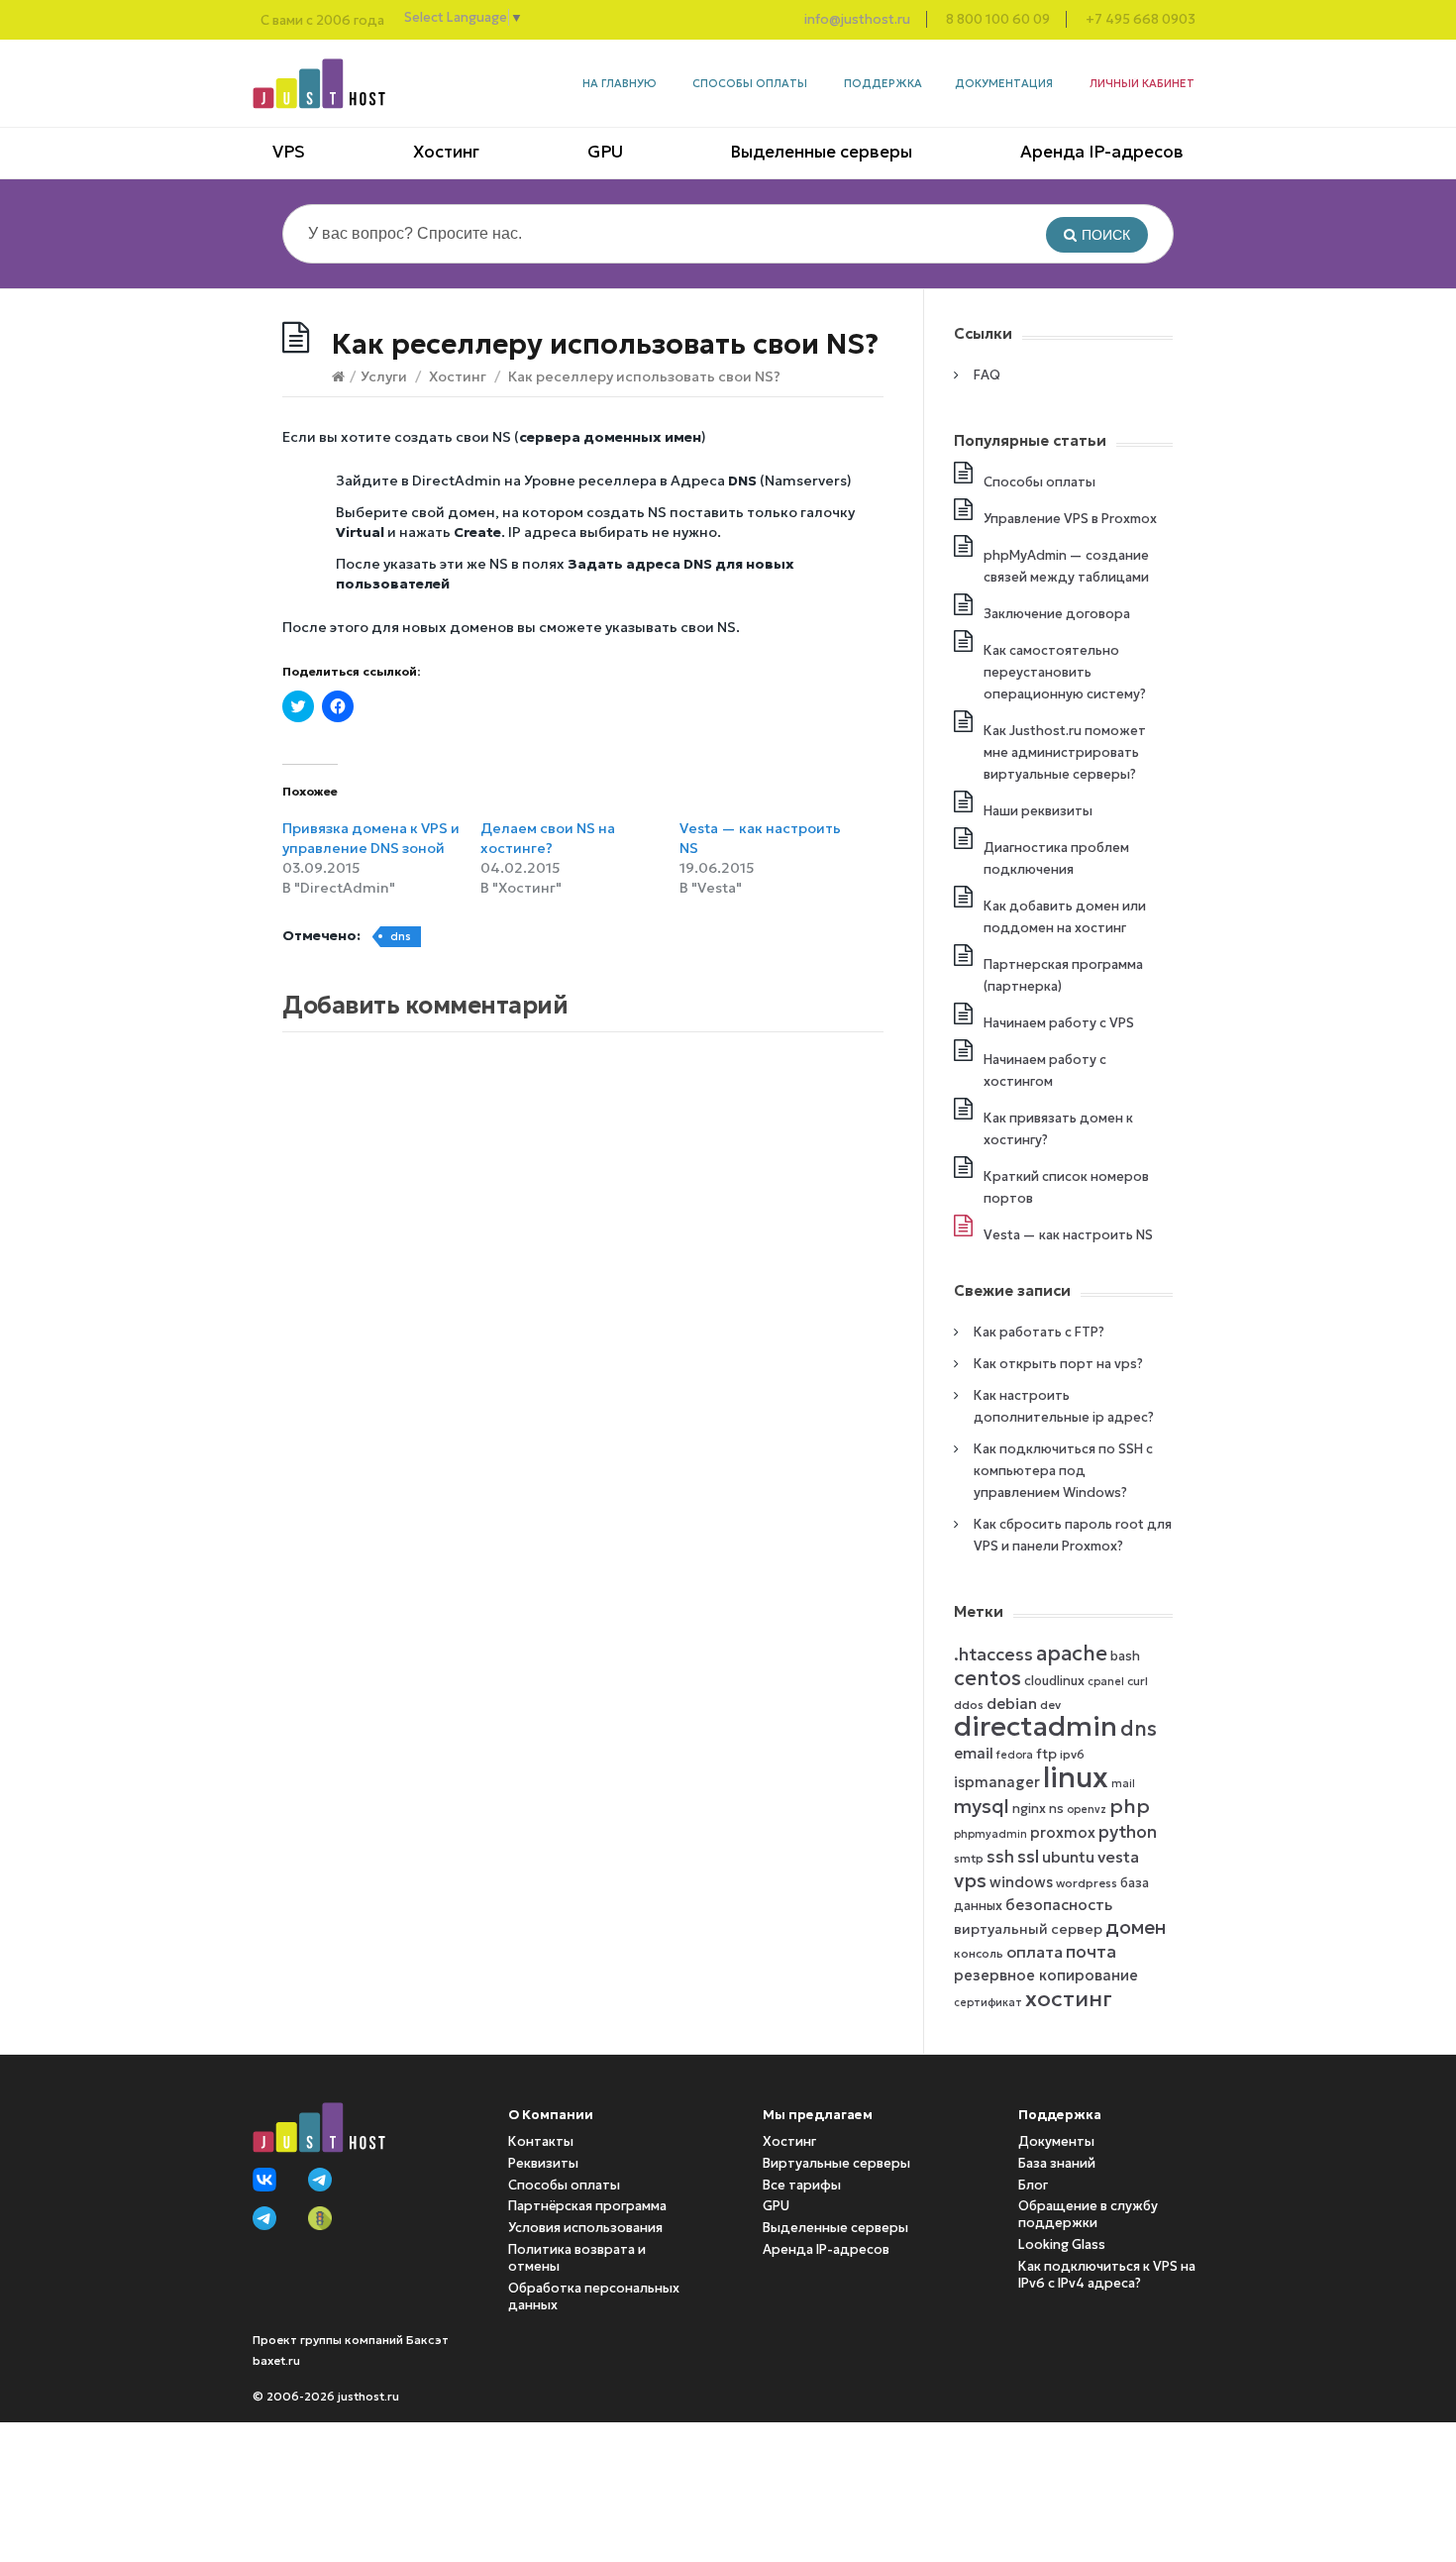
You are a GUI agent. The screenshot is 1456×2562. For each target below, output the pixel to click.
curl (1138, 1681)
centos (988, 1678)
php (1130, 1806)
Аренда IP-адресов (1102, 152)
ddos (969, 1705)
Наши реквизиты (1038, 811)
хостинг (1069, 1998)
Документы (1056, 2141)
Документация (1004, 83)
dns (401, 936)
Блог (1033, 2185)
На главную (620, 83)
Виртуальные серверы (836, 2163)
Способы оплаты (750, 83)
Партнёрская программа (587, 2206)
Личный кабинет (1142, 83)
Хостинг (446, 152)
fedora (1015, 1755)
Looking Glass (1062, 2244)
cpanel (1106, 1682)
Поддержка (883, 83)
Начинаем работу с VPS (1059, 1023)
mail (1123, 1784)
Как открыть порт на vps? (1058, 1364)
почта (1091, 1952)
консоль (979, 1953)
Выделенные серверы (821, 152)
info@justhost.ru (857, 19)
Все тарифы (802, 2185)
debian (1012, 1704)
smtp (969, 1858)
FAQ (987, 375)
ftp (1046, 1754)
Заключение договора (1057, 614)
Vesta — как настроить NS (1068, 1235)
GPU (605, 152)
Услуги (384, 376)
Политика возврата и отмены (577, 2258)
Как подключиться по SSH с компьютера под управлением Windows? (1063, 1471)
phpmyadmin (990, 1834)
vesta (1118, 1857)
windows (1021, 1882)
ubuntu (1068, 1857)
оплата (1035, 1952)
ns (1056, 1809)
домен (1136, 1927)
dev (1050, 1705)
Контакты (541, 2141)
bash (1125, 1656)
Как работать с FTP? (1039, 1332)
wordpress (1087, 1883)
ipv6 (1072, 1754)
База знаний (1057, 2163)
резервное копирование (1046, 1975)
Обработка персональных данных (594, 2296)
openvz (1087, 1810)
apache (1072, 1654)
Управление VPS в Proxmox (1070, 519)
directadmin (1036, 1726)
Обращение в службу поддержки (1088, 2214)
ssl (1028, 1857)
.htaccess (993, 1655)
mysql (982, 1806)
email (974, 1753)
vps (970, 1880)
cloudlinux (1054, 1681)
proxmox (1063, 1833)
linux (1076, 1777)
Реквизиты (543, 2163)
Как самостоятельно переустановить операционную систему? (1065, 672)
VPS (289, 152)
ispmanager (997, 1782)
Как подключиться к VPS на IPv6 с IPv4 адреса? (1107, 2275)
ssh (1000, 1857)
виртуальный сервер (1028, 1929)
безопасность (1059, 1905)
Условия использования (585, 2228)
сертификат (988, 2003)
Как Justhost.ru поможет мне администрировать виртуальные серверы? (1065, 752)
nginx (1029, 1809)
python (1128, 1832)
